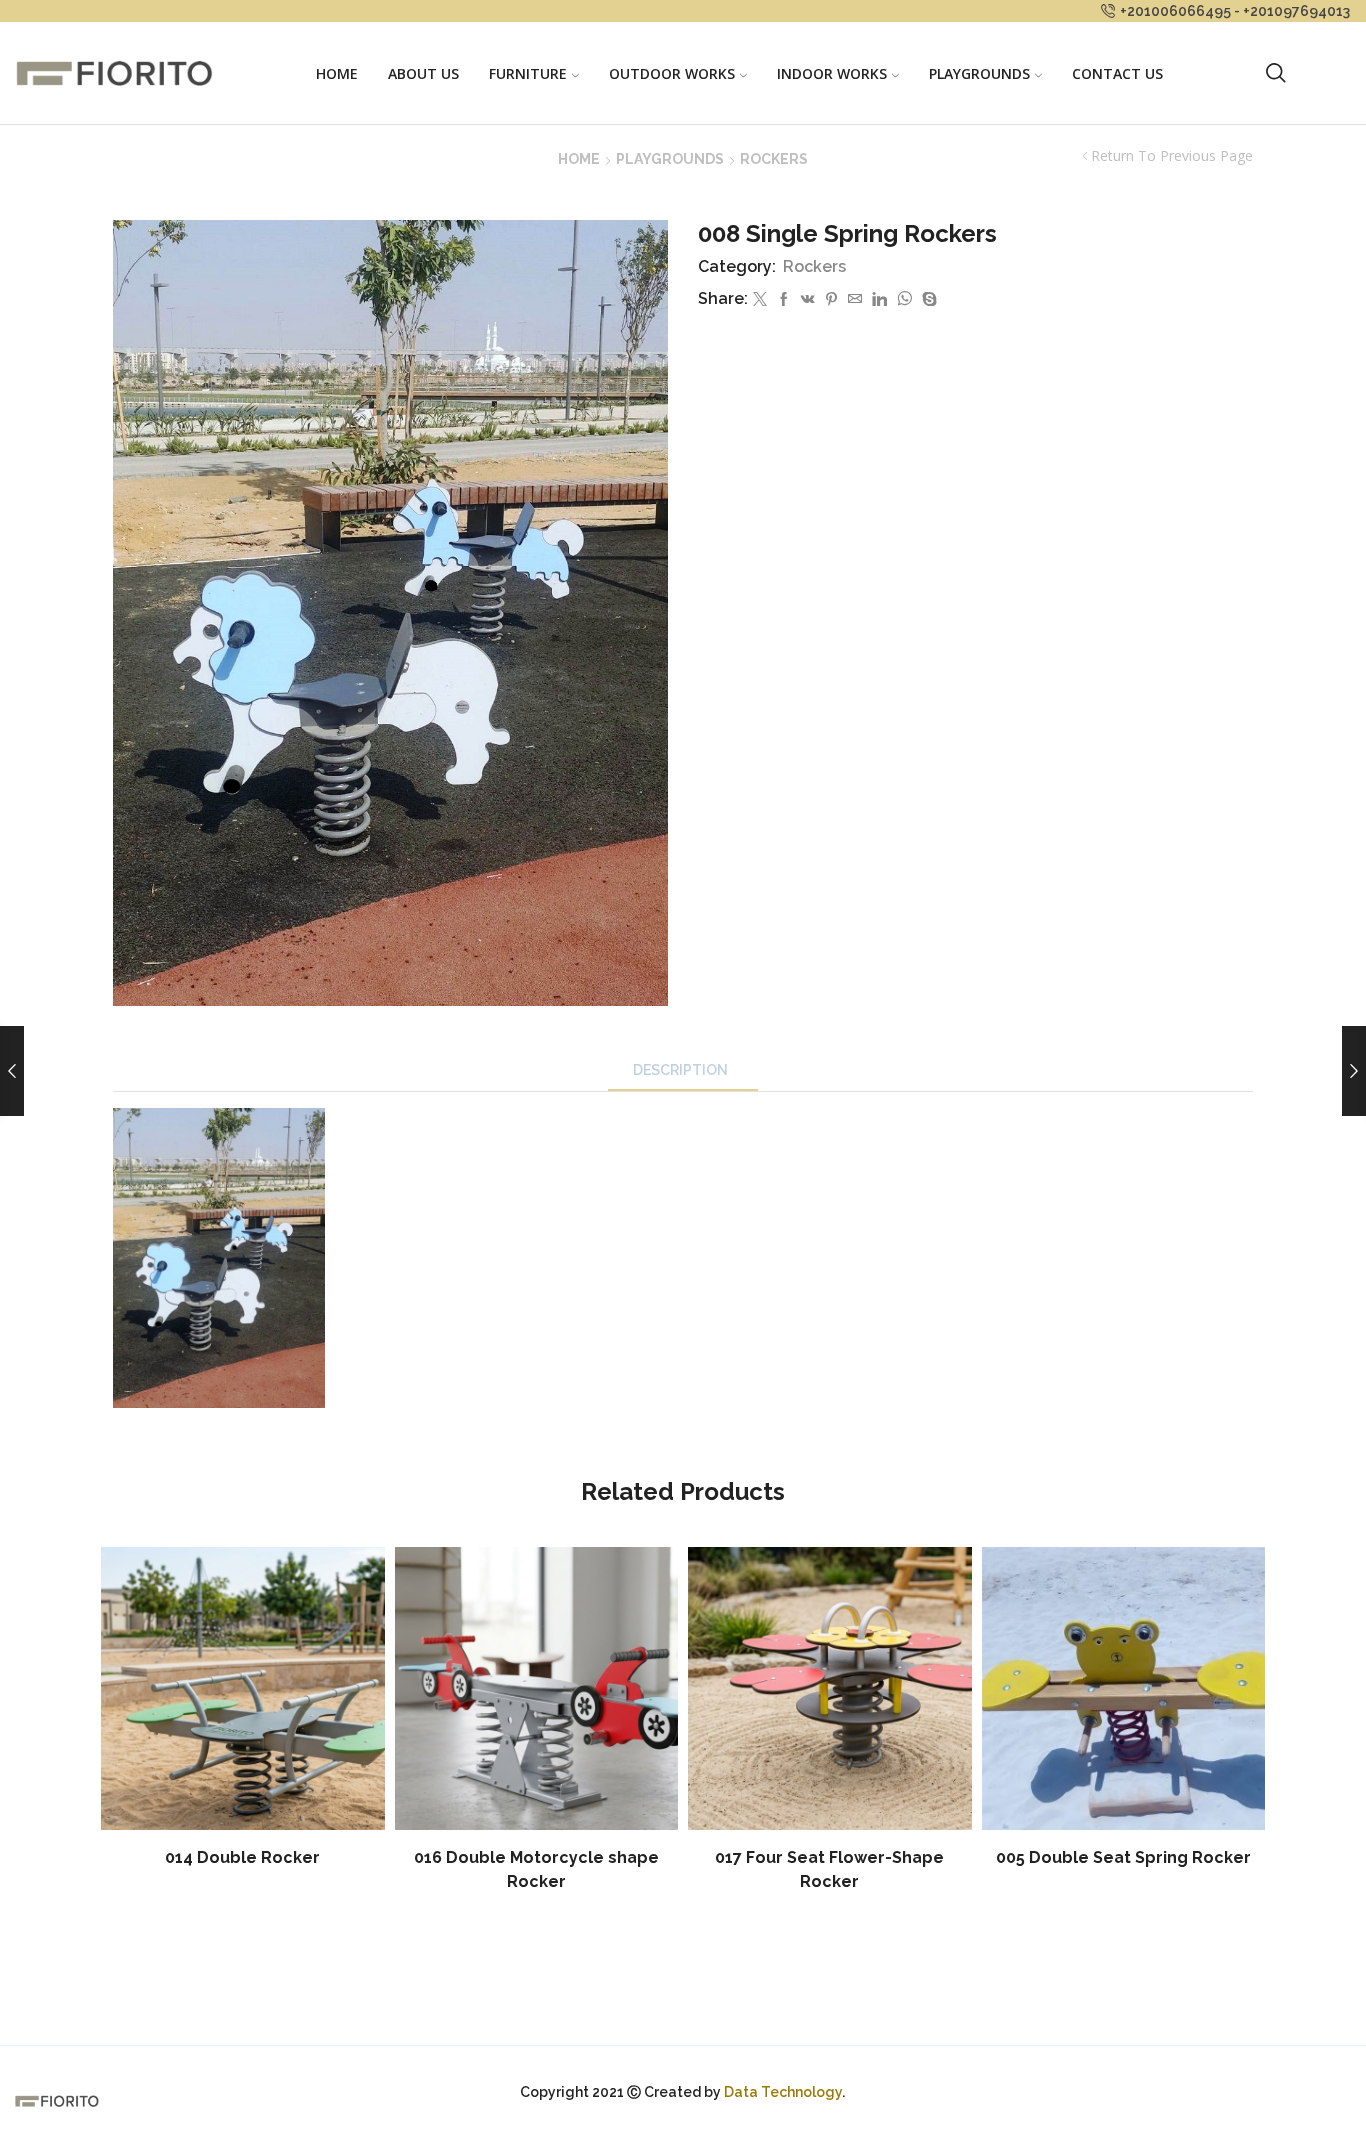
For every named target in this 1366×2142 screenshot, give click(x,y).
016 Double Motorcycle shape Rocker (536, 1869)
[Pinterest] (831, 300)
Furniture (528, 73)
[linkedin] (879, 300)
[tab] (683, 1070)
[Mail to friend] (855, 300)
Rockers (774, 159)
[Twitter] (760, 300)
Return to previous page (1172, 156)
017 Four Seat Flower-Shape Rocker (829, 1869)
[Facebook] (784, 300)
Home (337, 73)
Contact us (1117, 73)
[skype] (927, 300)
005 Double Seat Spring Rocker (1123, 1857)
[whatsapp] (904, 300)
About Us (423, 73)
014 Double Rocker (242, 1857)
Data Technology (783, 2092)
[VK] (808, 300)
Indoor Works (832, 73)
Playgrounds (979, 73)
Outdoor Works (672, 73)
